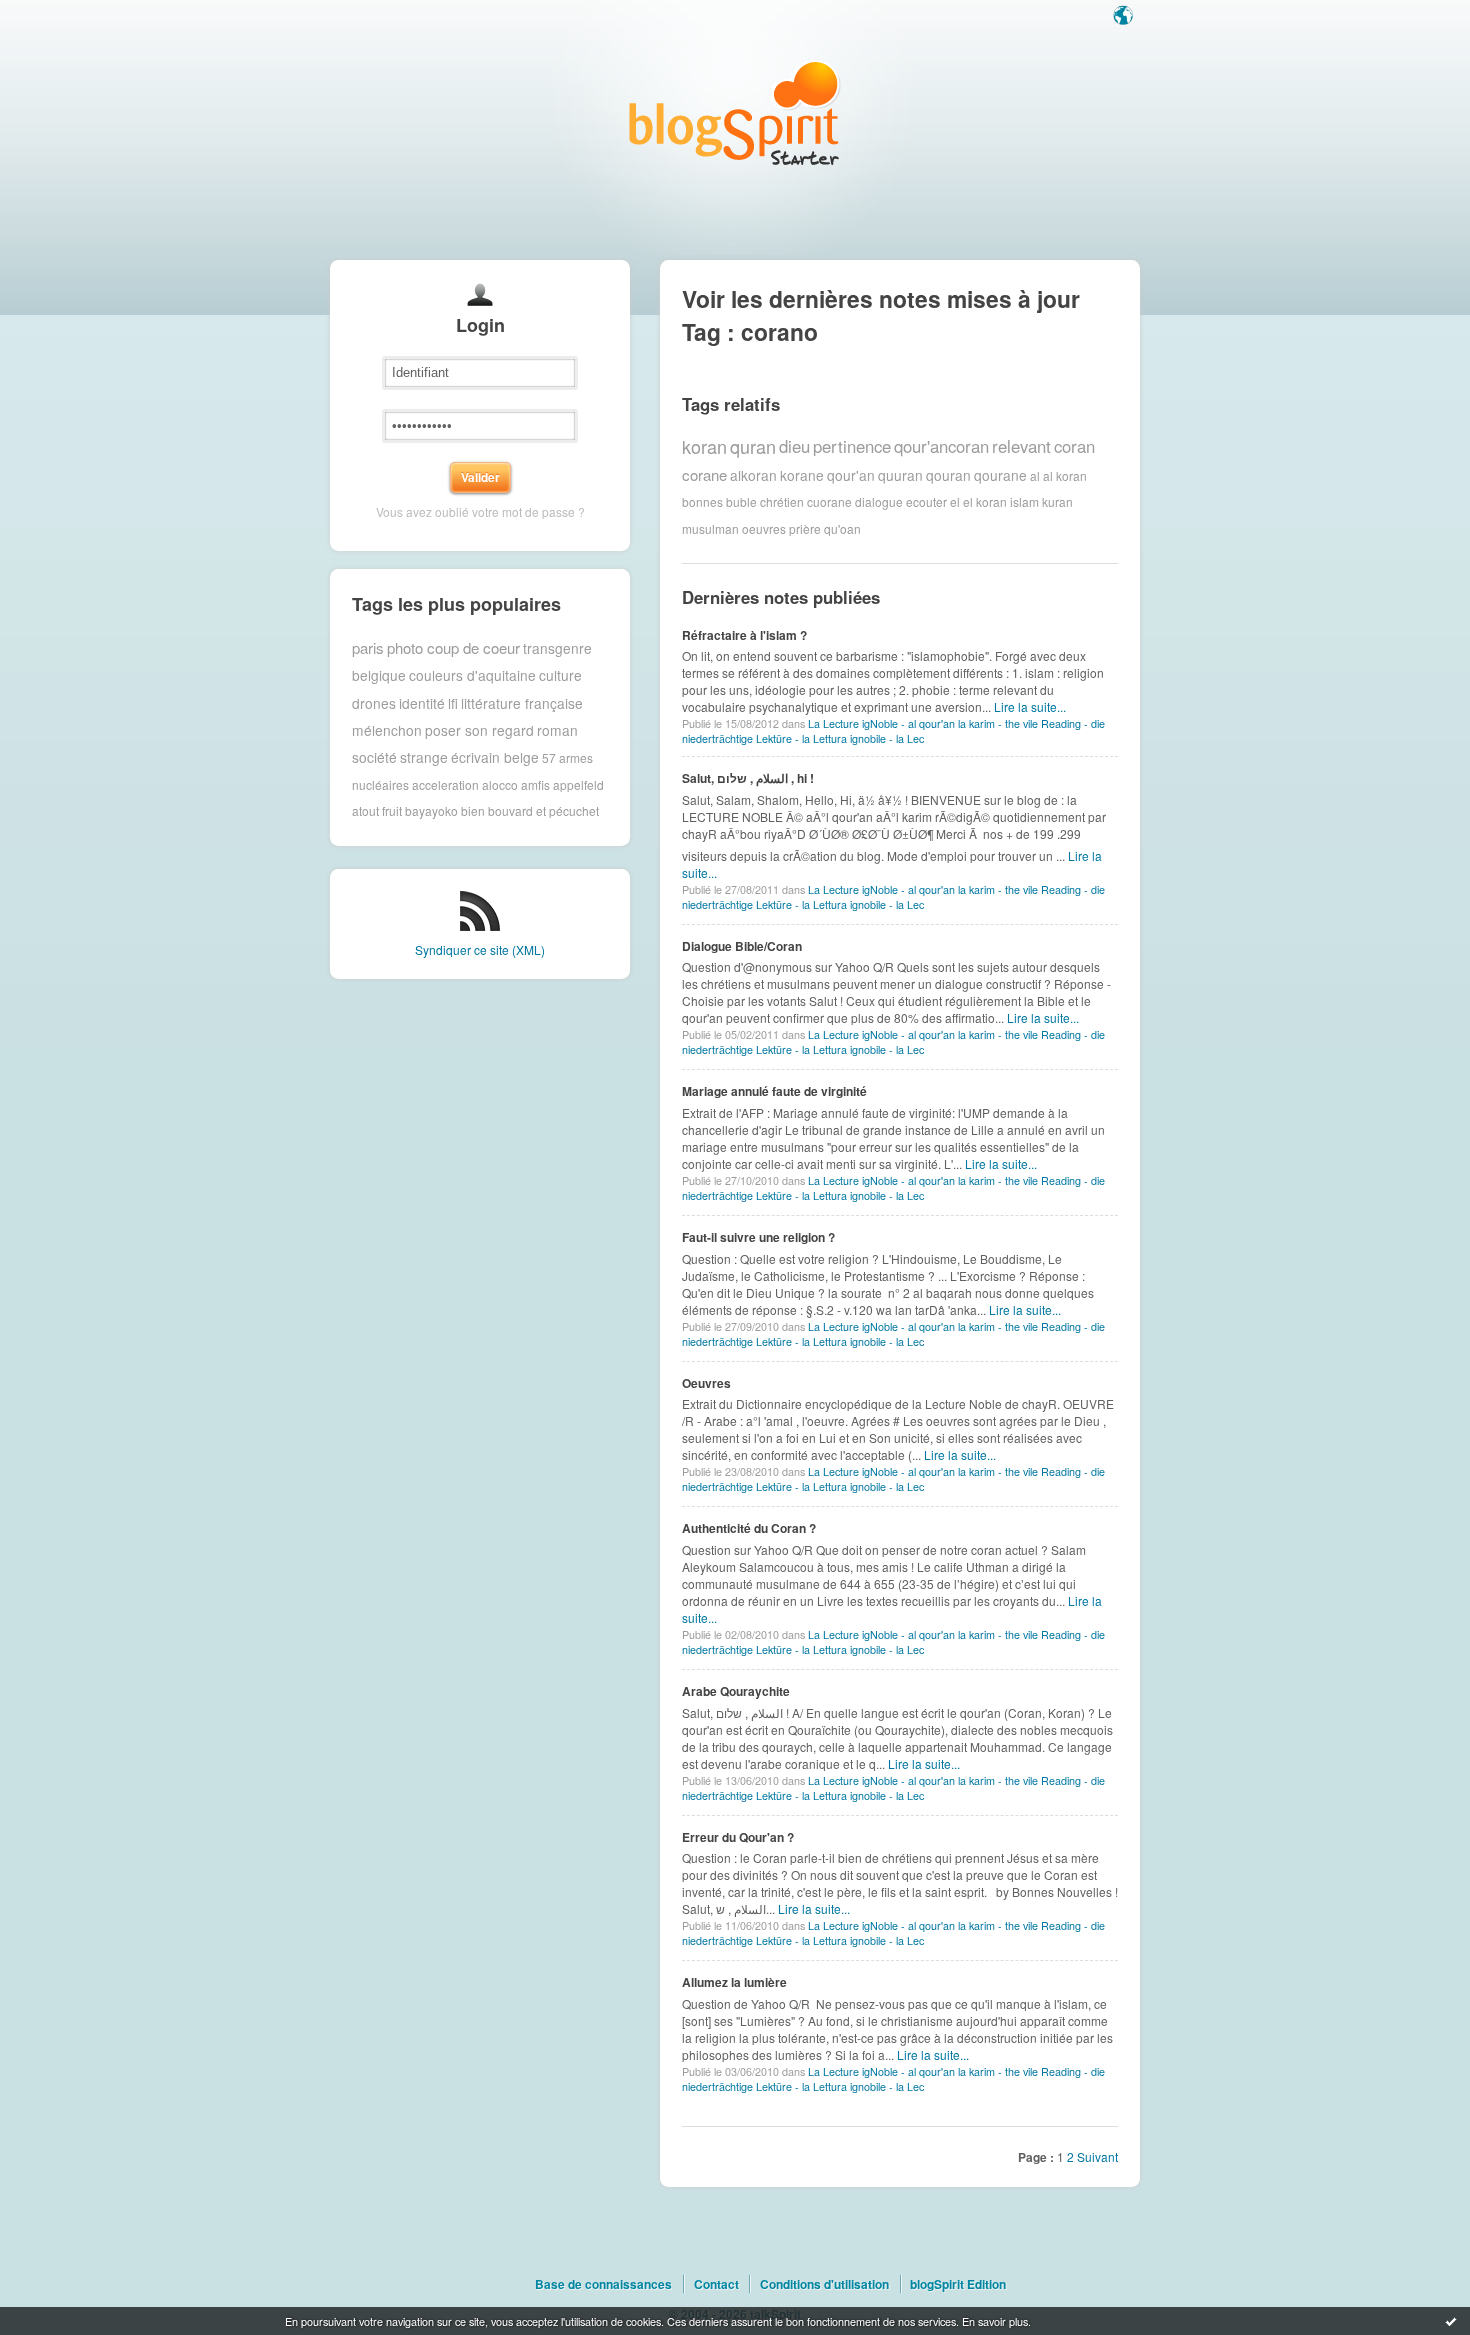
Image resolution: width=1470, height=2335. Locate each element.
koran (704, 446)
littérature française (522, 703)
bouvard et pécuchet (543, 810)
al (1035, 474)
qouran (948, 475)
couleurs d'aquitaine (472, 675)
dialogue (879, 501)
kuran (1057, 501)
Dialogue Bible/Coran (742, 946)
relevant (1021, 446)
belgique (379, 675)
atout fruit (377, 810)
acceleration (445, 784)
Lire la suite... (1030, 706)
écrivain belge (495, 757)
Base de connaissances (603, 2284)
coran (1074, 446)
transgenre (557, 648)
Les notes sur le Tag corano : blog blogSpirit (735, 112)
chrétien (782, 501)
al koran (1065, 474)
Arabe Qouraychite (736, 1691)
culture (560, 675)
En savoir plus (995, 2321)
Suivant (1097, 2156)
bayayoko (431, 810)
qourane (1000, 475)
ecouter (926, 501)
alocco (500, 784)
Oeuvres (706, 1383)
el (955, 501)
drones (374, 703)
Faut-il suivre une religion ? (758, 1237)
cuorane (829, 501)
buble (741, 501)
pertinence (852, 446)
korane (802, 475)
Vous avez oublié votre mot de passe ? (480, 511)
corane (704, 474)
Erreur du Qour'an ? (738, 1837)
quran (753, 446)
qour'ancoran (941, 446)
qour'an (851, 475)
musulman (710, 528)
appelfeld (578, 784)
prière (805, 528)
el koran (985, 501)
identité (422, 703)
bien (473, 810)
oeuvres (764, 528)
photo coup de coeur (453, 647)
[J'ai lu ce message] (1451, 2321)
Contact (716, 2284)
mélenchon (387, 730)
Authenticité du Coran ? (749, 1528)
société (374, 757)
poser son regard (479, 730)
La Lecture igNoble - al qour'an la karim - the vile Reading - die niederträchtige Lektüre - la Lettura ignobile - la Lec (893, 731)
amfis (535, 784)
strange (424, 757)
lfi (453, 703)
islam (1024, 501)
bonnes (702, 501)
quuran (900, 475)
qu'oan (842, 528)
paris (368, 647)
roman (557, 730)
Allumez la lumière (734, 1982)
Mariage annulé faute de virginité (774, 1091)
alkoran (753, 475)
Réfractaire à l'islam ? (744, 635)
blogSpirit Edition (958, 2284)
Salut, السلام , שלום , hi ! (748, 778)
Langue (1125, 17)
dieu (794, 446)
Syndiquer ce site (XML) (480, 949)
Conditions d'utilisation (824, 2284)
